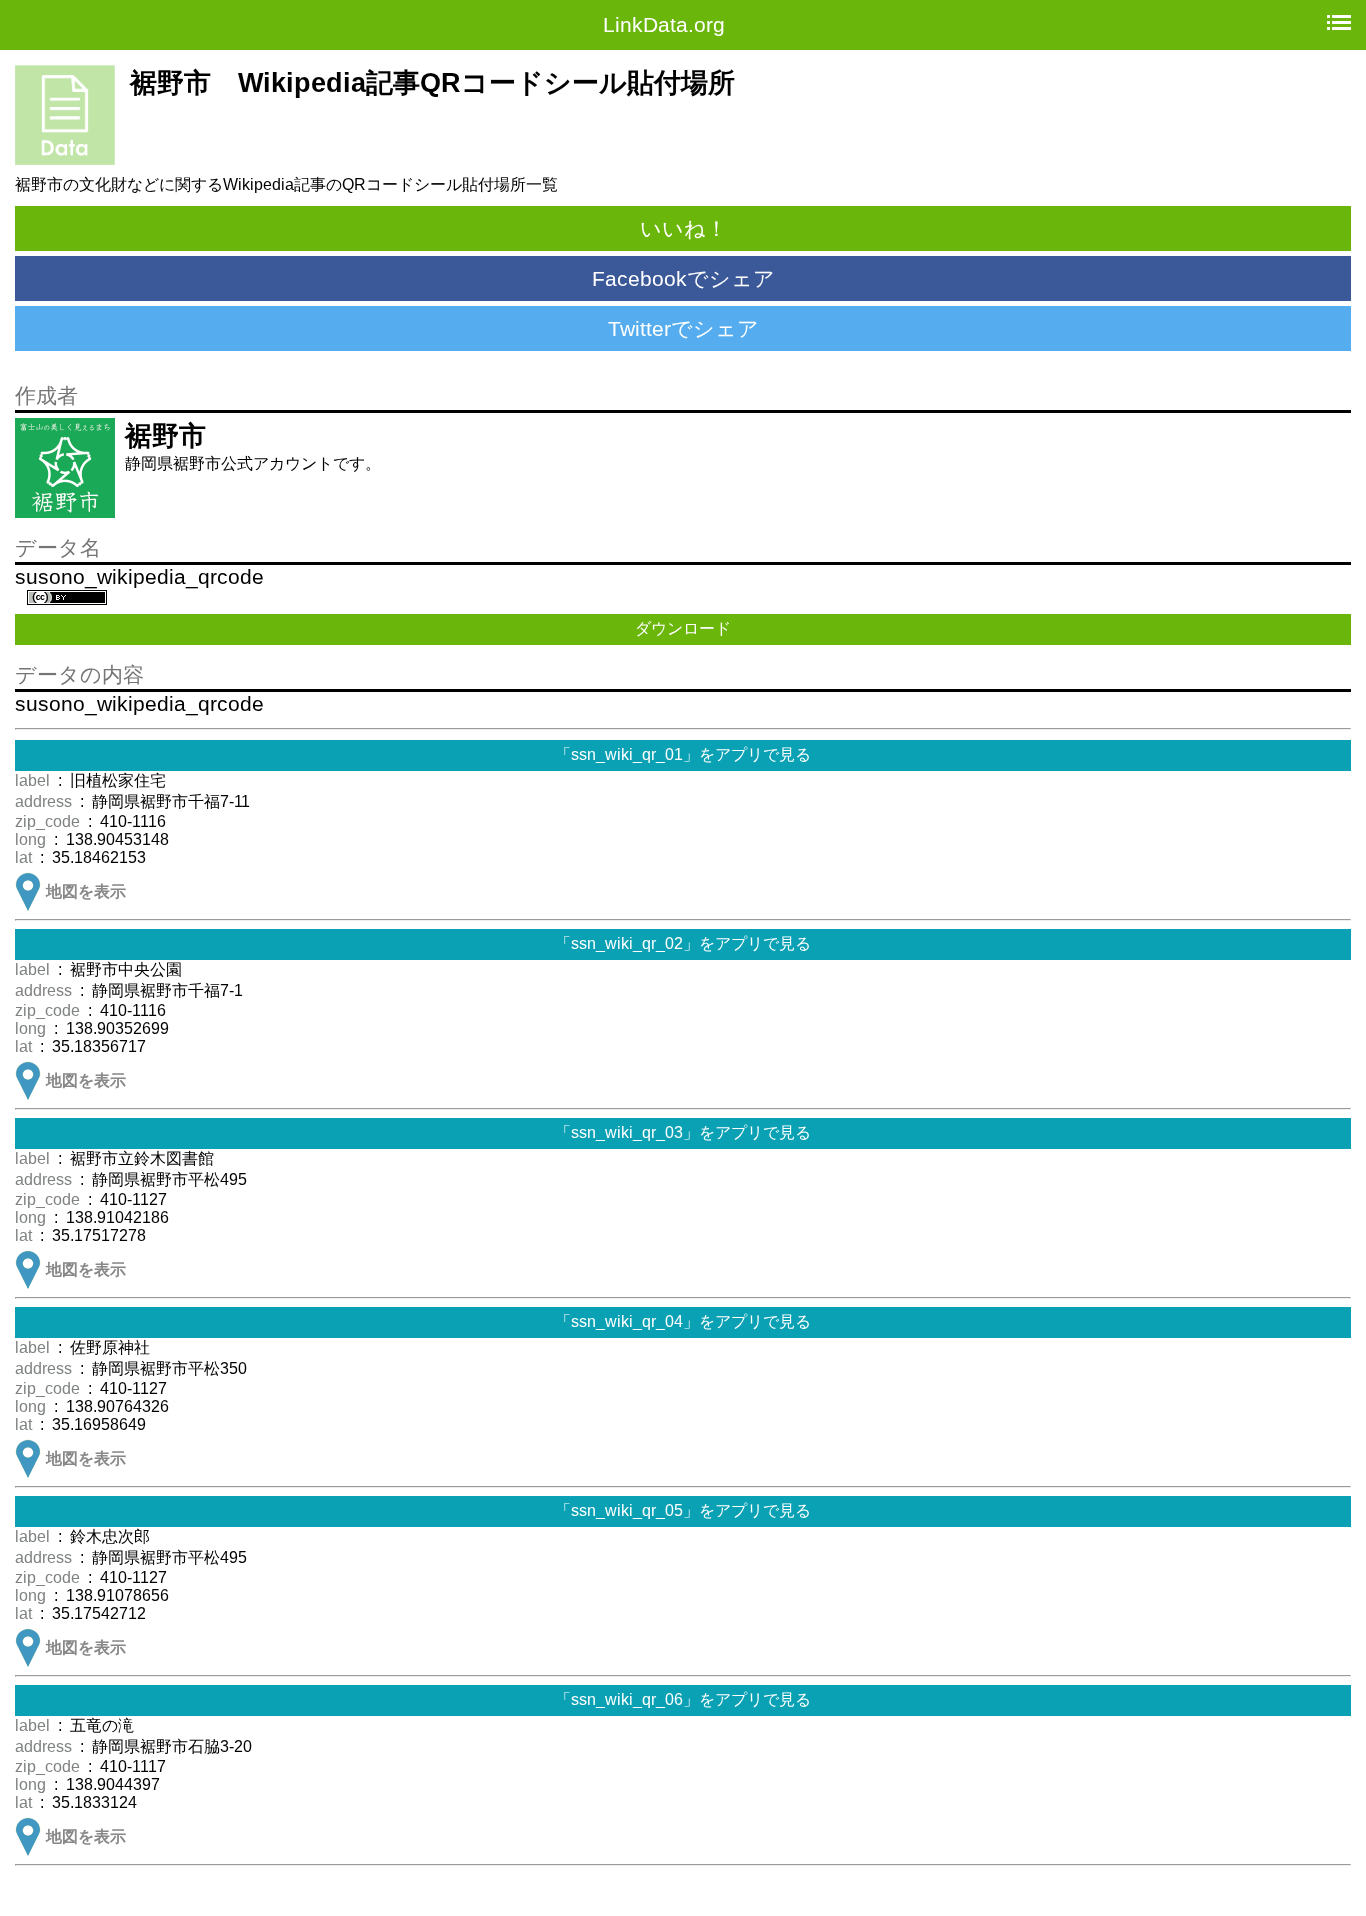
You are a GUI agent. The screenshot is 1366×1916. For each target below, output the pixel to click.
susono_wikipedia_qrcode (139, 577)
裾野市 (165, 436)
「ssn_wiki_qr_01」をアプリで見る (683, 754)
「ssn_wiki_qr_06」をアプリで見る (683, 1699)
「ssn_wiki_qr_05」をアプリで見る (683, 1510)
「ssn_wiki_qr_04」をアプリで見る (683, 1321)
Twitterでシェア (683, 328)
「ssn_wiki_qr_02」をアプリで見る (683, 943)
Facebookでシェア (683, 278)
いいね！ (683, 228)
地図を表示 (86, 891)
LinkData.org (664, 25)
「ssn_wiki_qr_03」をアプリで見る (683, 1132)
